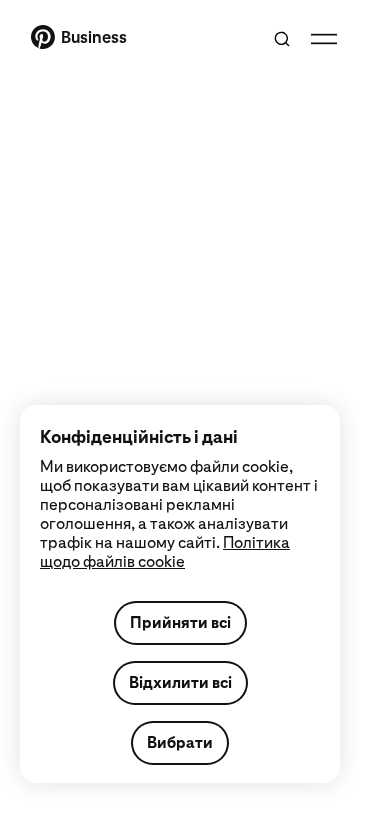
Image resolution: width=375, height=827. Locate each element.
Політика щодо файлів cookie (165, 552)
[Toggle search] (282, 39)
